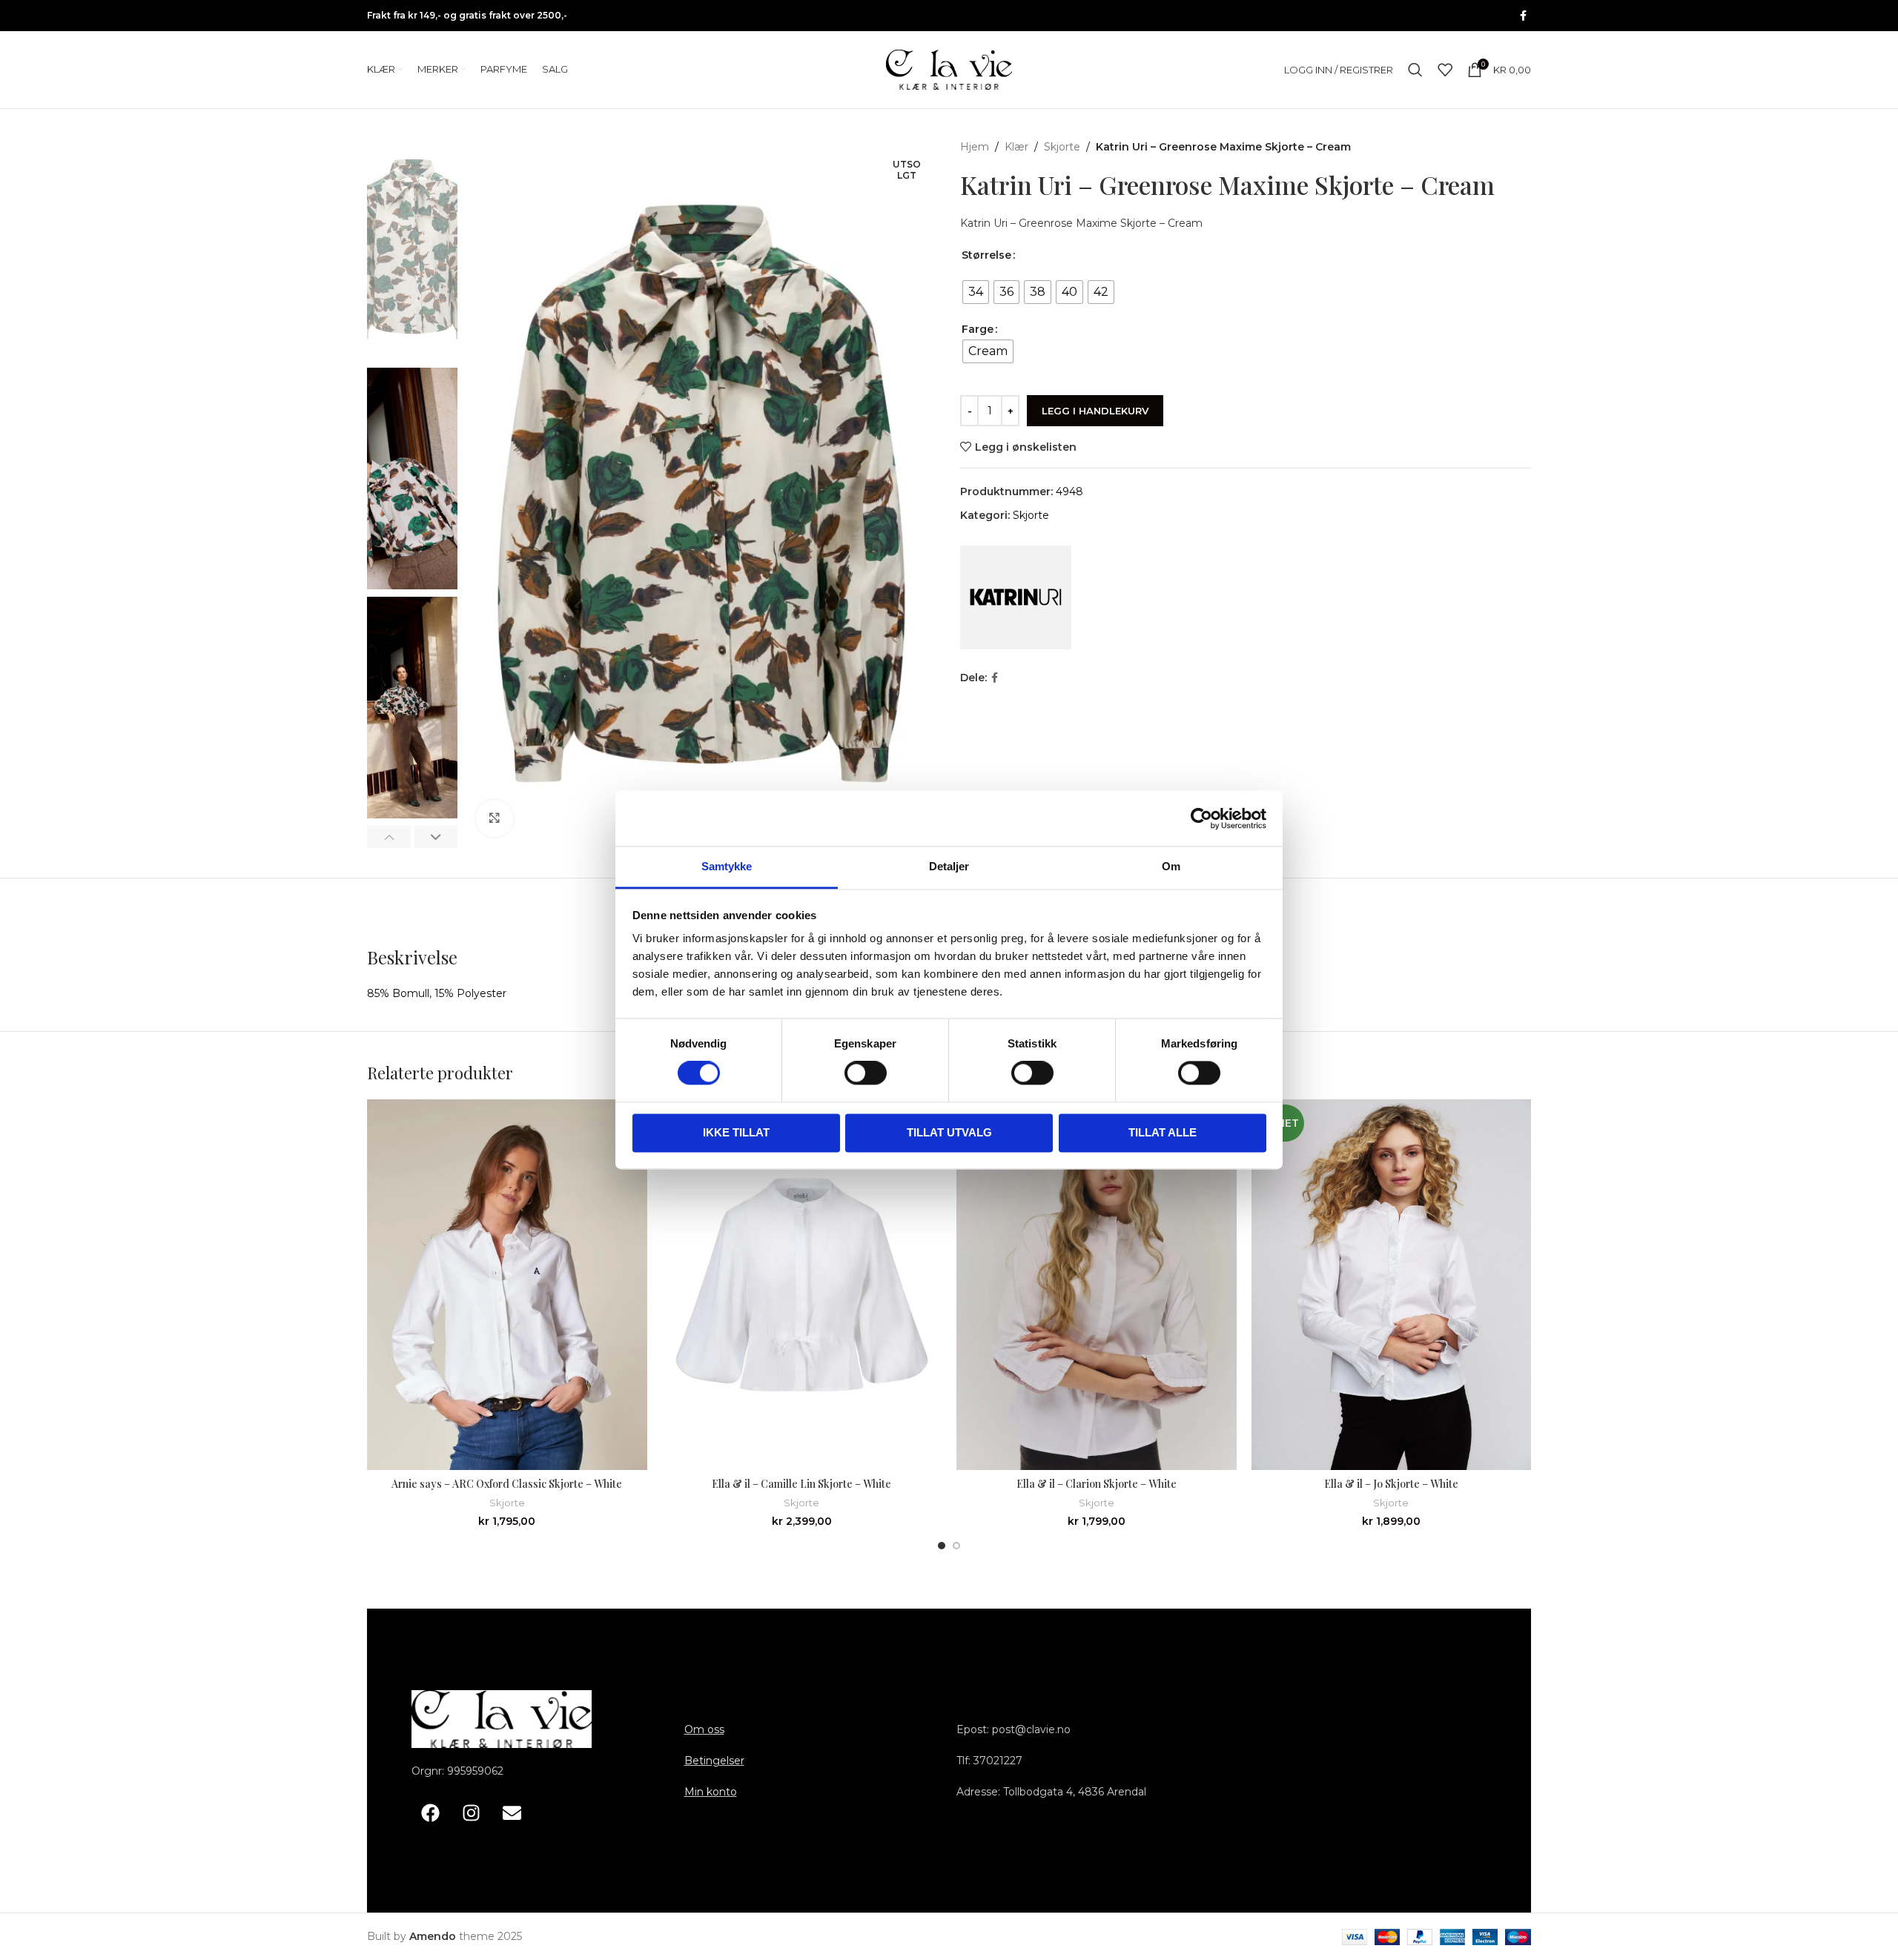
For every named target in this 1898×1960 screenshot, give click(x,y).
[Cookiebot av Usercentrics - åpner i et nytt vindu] (1201, 818)
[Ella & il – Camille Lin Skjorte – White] (802, 1285)
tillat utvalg (949, 1132)
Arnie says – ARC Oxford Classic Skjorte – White (507, 1484)
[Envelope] (512, 1812)
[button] (389, 837)
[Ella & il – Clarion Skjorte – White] (1097, 1285)
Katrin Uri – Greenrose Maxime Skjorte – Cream (1081, 223)
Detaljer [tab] (949, 866)
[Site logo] (949, 69)
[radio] (976, 292)
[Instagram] (471, 1812)
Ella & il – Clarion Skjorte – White (1097, 1484)
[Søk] (1415, 70)
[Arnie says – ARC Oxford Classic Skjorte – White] (507, 1285)
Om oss (704, 1729)
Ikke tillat (736, 1132)
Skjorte (1062, 147)
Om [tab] (1171, 866)
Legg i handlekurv (1095, 411)
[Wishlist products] (1445, 70)
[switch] (866, 1073)
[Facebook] (430, 1812)
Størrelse (986, 255)
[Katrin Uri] (1016, 597)
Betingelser (714, 1761)
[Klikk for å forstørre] (495, 818)
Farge (978, 329)
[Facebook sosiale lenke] (1523, 16)
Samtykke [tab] (727, 866)
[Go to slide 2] (956, 1546)
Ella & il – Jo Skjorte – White (1391, 1484)
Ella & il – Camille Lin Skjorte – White (801, 1484)
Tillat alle (1163, 1132)
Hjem (975, 147)
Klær (1016, 147)
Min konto (711, 1792)
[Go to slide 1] (942, 1546)
